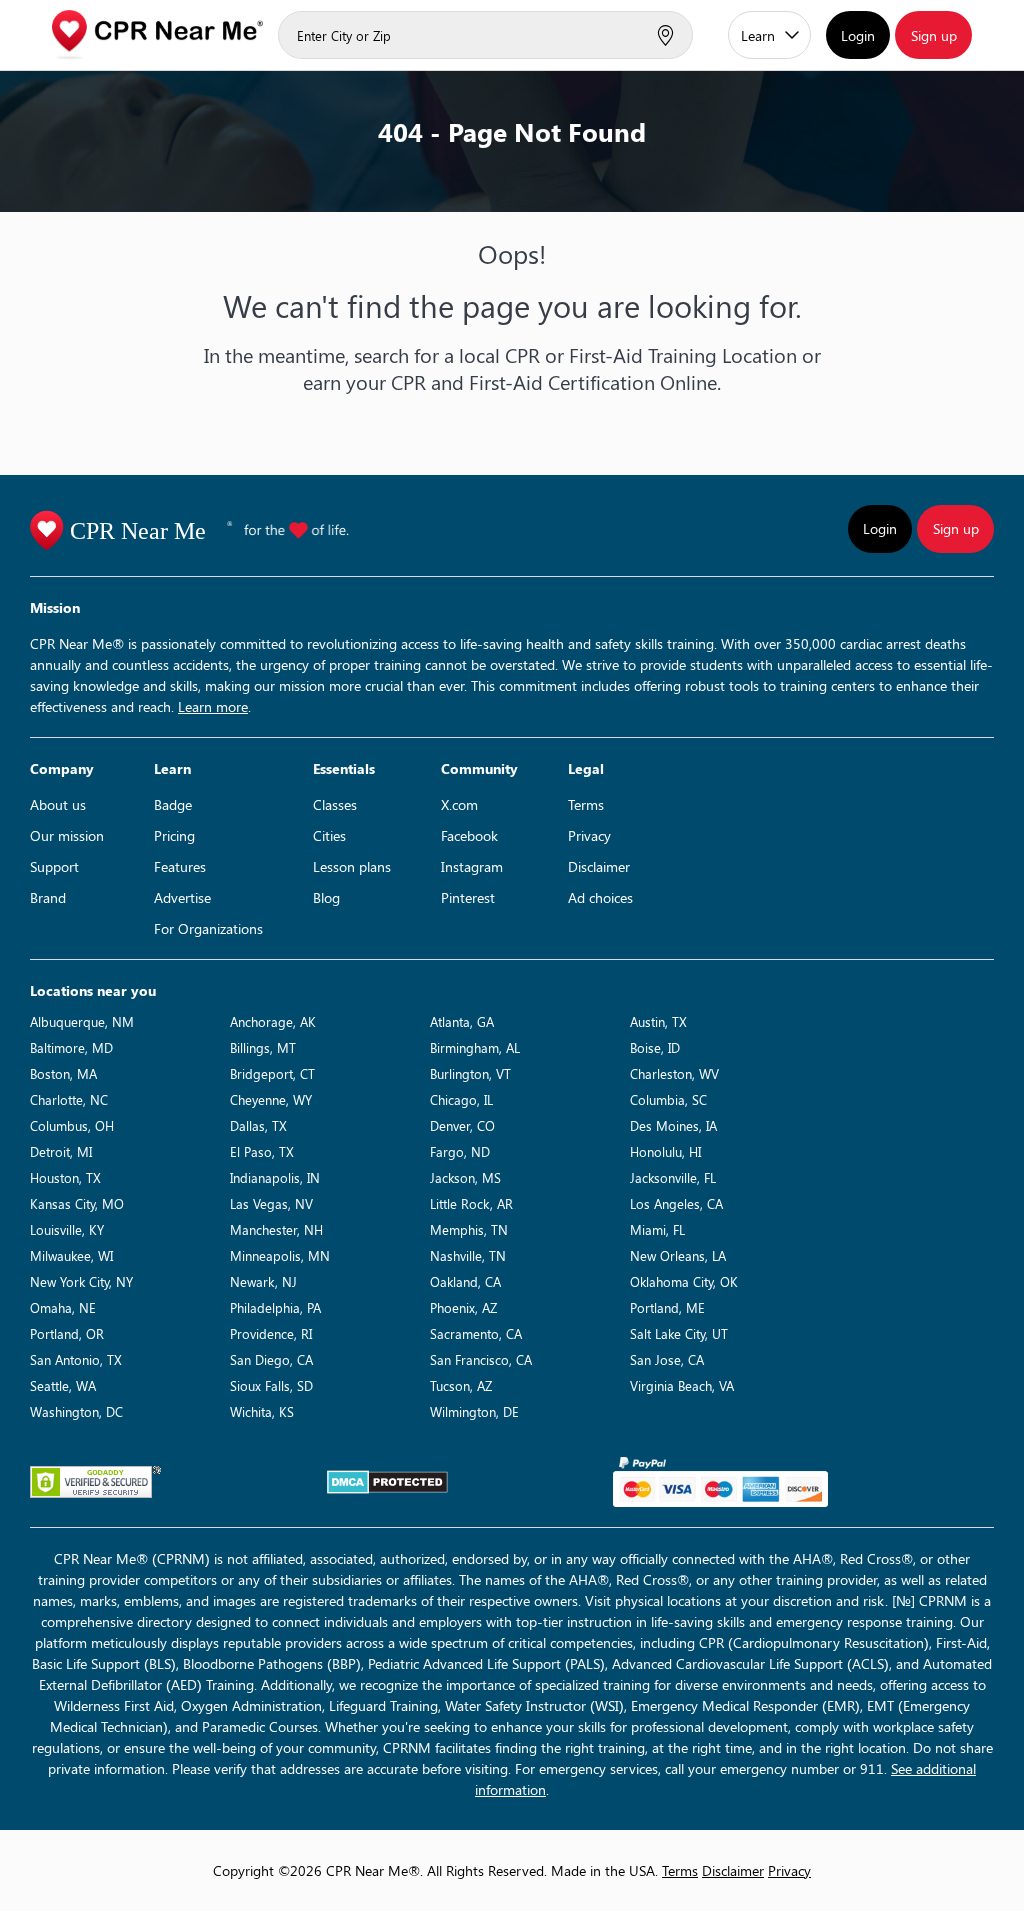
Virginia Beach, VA (682, 1385)
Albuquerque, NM (82, 1021)
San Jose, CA (667, 1359)
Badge (173, 804)
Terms (586, 804)
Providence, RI (271, 1333)
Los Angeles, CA (676, 1203)
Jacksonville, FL (673, 1177)
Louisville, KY (67, 1229)
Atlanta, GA (462, 1021)
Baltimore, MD (71, 1047)
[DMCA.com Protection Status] (387, 1482)
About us (58, 804)
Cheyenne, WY (271, 1099)
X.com (459, 804)
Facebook (469, 835)
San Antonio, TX (76, 1359)
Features (180, 866)
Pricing (174, 835)
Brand (48, 897)
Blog (326, 897)
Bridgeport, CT (272, 1073)
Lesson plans (352, 866)
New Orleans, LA (678, 1255)
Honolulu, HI (665, 1151)
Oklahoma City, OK (684, 1281)
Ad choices (600, 897)
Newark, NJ (263, 1281)
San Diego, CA (271, 1359)
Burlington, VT (470, 1073)
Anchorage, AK (273, 1021)
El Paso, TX (262, 1151)
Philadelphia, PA (275, 1307)
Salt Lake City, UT (679, 1333)
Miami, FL (657, 1229)
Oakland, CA (465, 1281)
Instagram (472, 866)
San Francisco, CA (481, 1359)
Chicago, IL (461, 1099)
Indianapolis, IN (275, 1177)
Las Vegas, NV (271, 1203)
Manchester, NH (276, 1229)
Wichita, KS (262, 1411)
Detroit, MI (61, 1151)
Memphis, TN (469, 1229)
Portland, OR (67, 1333)
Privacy (589, 835)
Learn (758, 35)
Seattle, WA (63, 1385)
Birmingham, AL (475, 1047)
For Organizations (208, 928)
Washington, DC (76, 1411)
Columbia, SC (668, 1099)
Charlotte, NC (69, 1099)
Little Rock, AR (471, 1203)
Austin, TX (658, 1021)
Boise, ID (655, 1047)
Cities (329, 835)
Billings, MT (263, 1047)
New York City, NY (81, 1281)
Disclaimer (599, 866)
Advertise (182, 897)
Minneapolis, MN (280, 1255)
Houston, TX (65, 1177)
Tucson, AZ (461, 1385)
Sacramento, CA (476, 1333)
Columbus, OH (72, 1125)
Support (54, 866)
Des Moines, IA (673, 1125)
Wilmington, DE (474, 1411)
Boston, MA (63, 1073)
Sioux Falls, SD (271, 1385)
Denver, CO (462, 1125)
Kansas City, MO (77, 1203)
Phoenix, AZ (463, 1307)
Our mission (67, 835)
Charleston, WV (674, 1073)
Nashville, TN (468, 1255)
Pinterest (468, 897)
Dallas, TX (258, 1125)
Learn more (213, 706)
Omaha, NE (63, 1307)
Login (858, 35)
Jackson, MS (465, 1177)
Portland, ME (667, 1307)
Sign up (934, 35)
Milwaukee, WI (71, 1255)
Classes (335, 804)
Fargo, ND (460, 1151)
